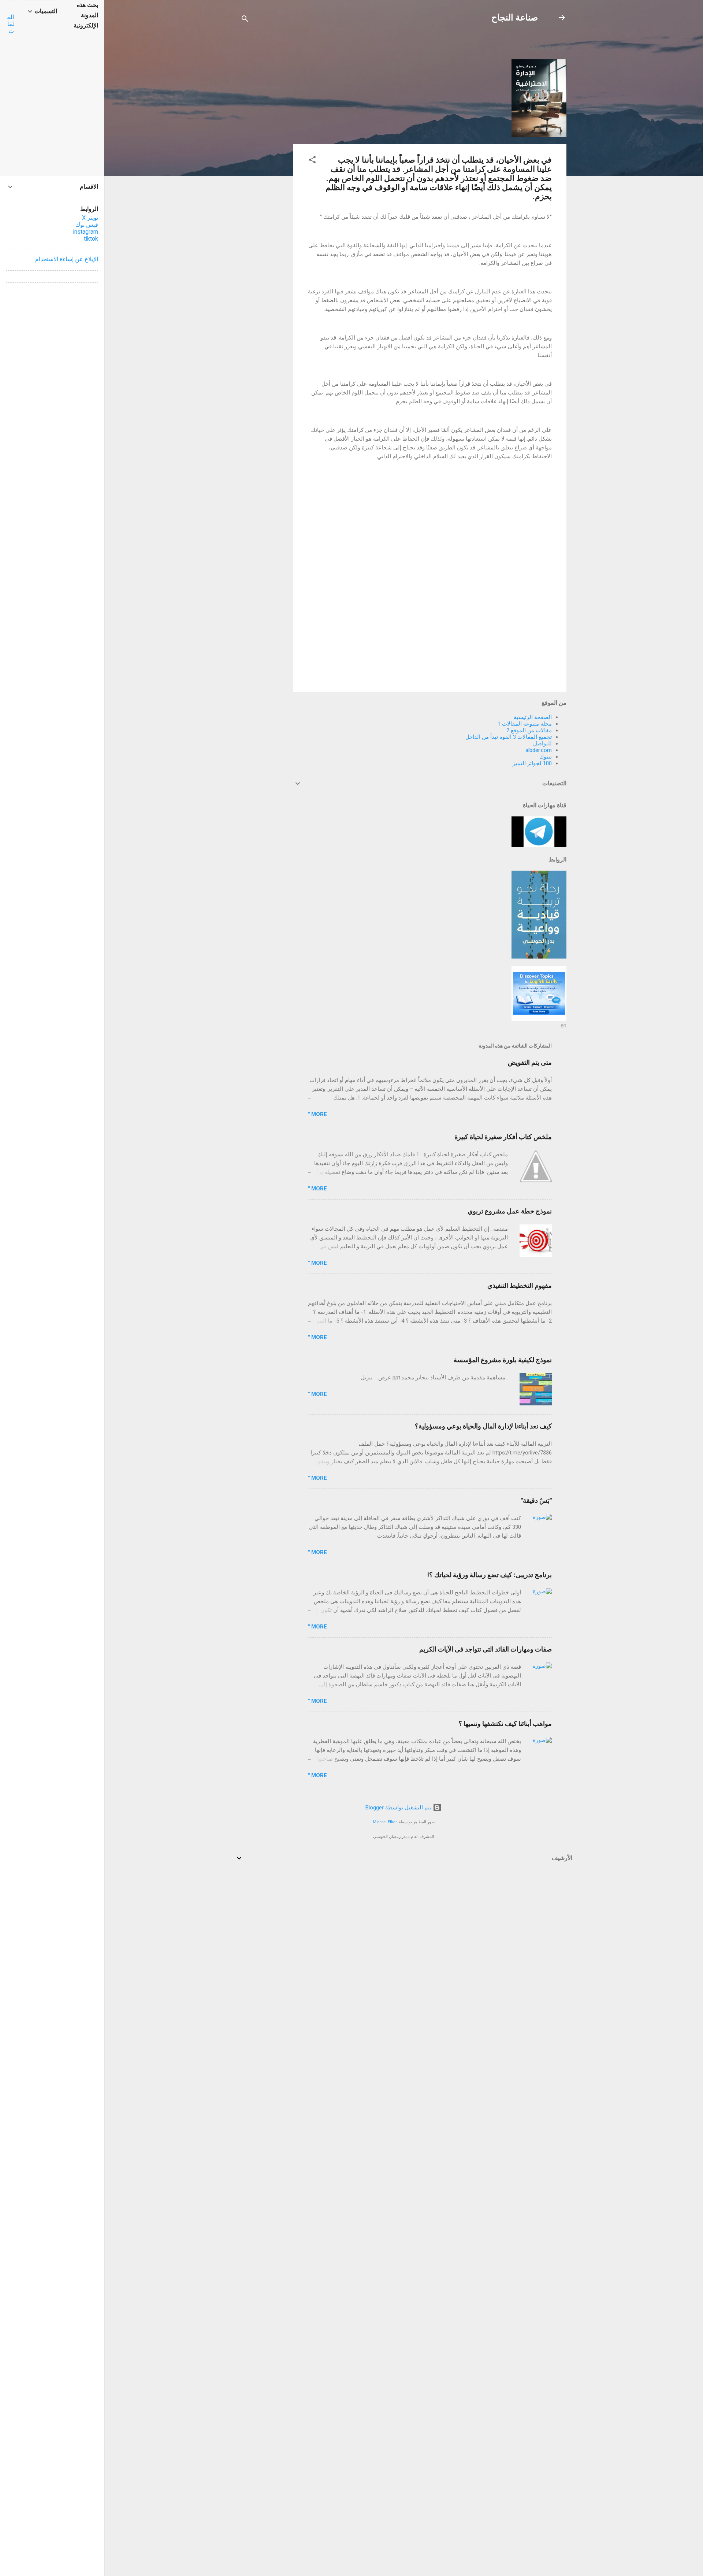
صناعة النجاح (515, 18)
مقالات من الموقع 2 (529, 730)
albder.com (539, 750)
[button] (312, 161)
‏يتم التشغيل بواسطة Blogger (399, 1808)
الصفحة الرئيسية (533, 717)
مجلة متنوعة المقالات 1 (525, 724)
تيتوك (546, 757)
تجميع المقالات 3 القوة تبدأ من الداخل (509, 737)
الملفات (11, 24)
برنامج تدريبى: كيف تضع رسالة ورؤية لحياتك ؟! (490, 1575)
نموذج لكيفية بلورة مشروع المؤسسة (503, 1360)
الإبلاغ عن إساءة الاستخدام (67, 259)
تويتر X (90, 218)
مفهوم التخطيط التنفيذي (520, 1285)
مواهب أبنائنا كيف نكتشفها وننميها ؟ (505, 1723)
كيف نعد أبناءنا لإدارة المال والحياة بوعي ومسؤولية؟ (483, 1426)
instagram (85, 232)
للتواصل (542, 744)
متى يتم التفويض (530, 1062)
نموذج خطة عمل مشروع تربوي (510, 1211)
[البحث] (245, 20)
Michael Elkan (385, 1822)
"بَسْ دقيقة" (536, 1500)
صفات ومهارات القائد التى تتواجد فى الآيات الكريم (486, 1649)
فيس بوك (87, 225)
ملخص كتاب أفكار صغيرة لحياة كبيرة (503, 1137)
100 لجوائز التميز (532, 763)
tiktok (91, 239)
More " (317, 1114)
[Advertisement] (264, 147)
